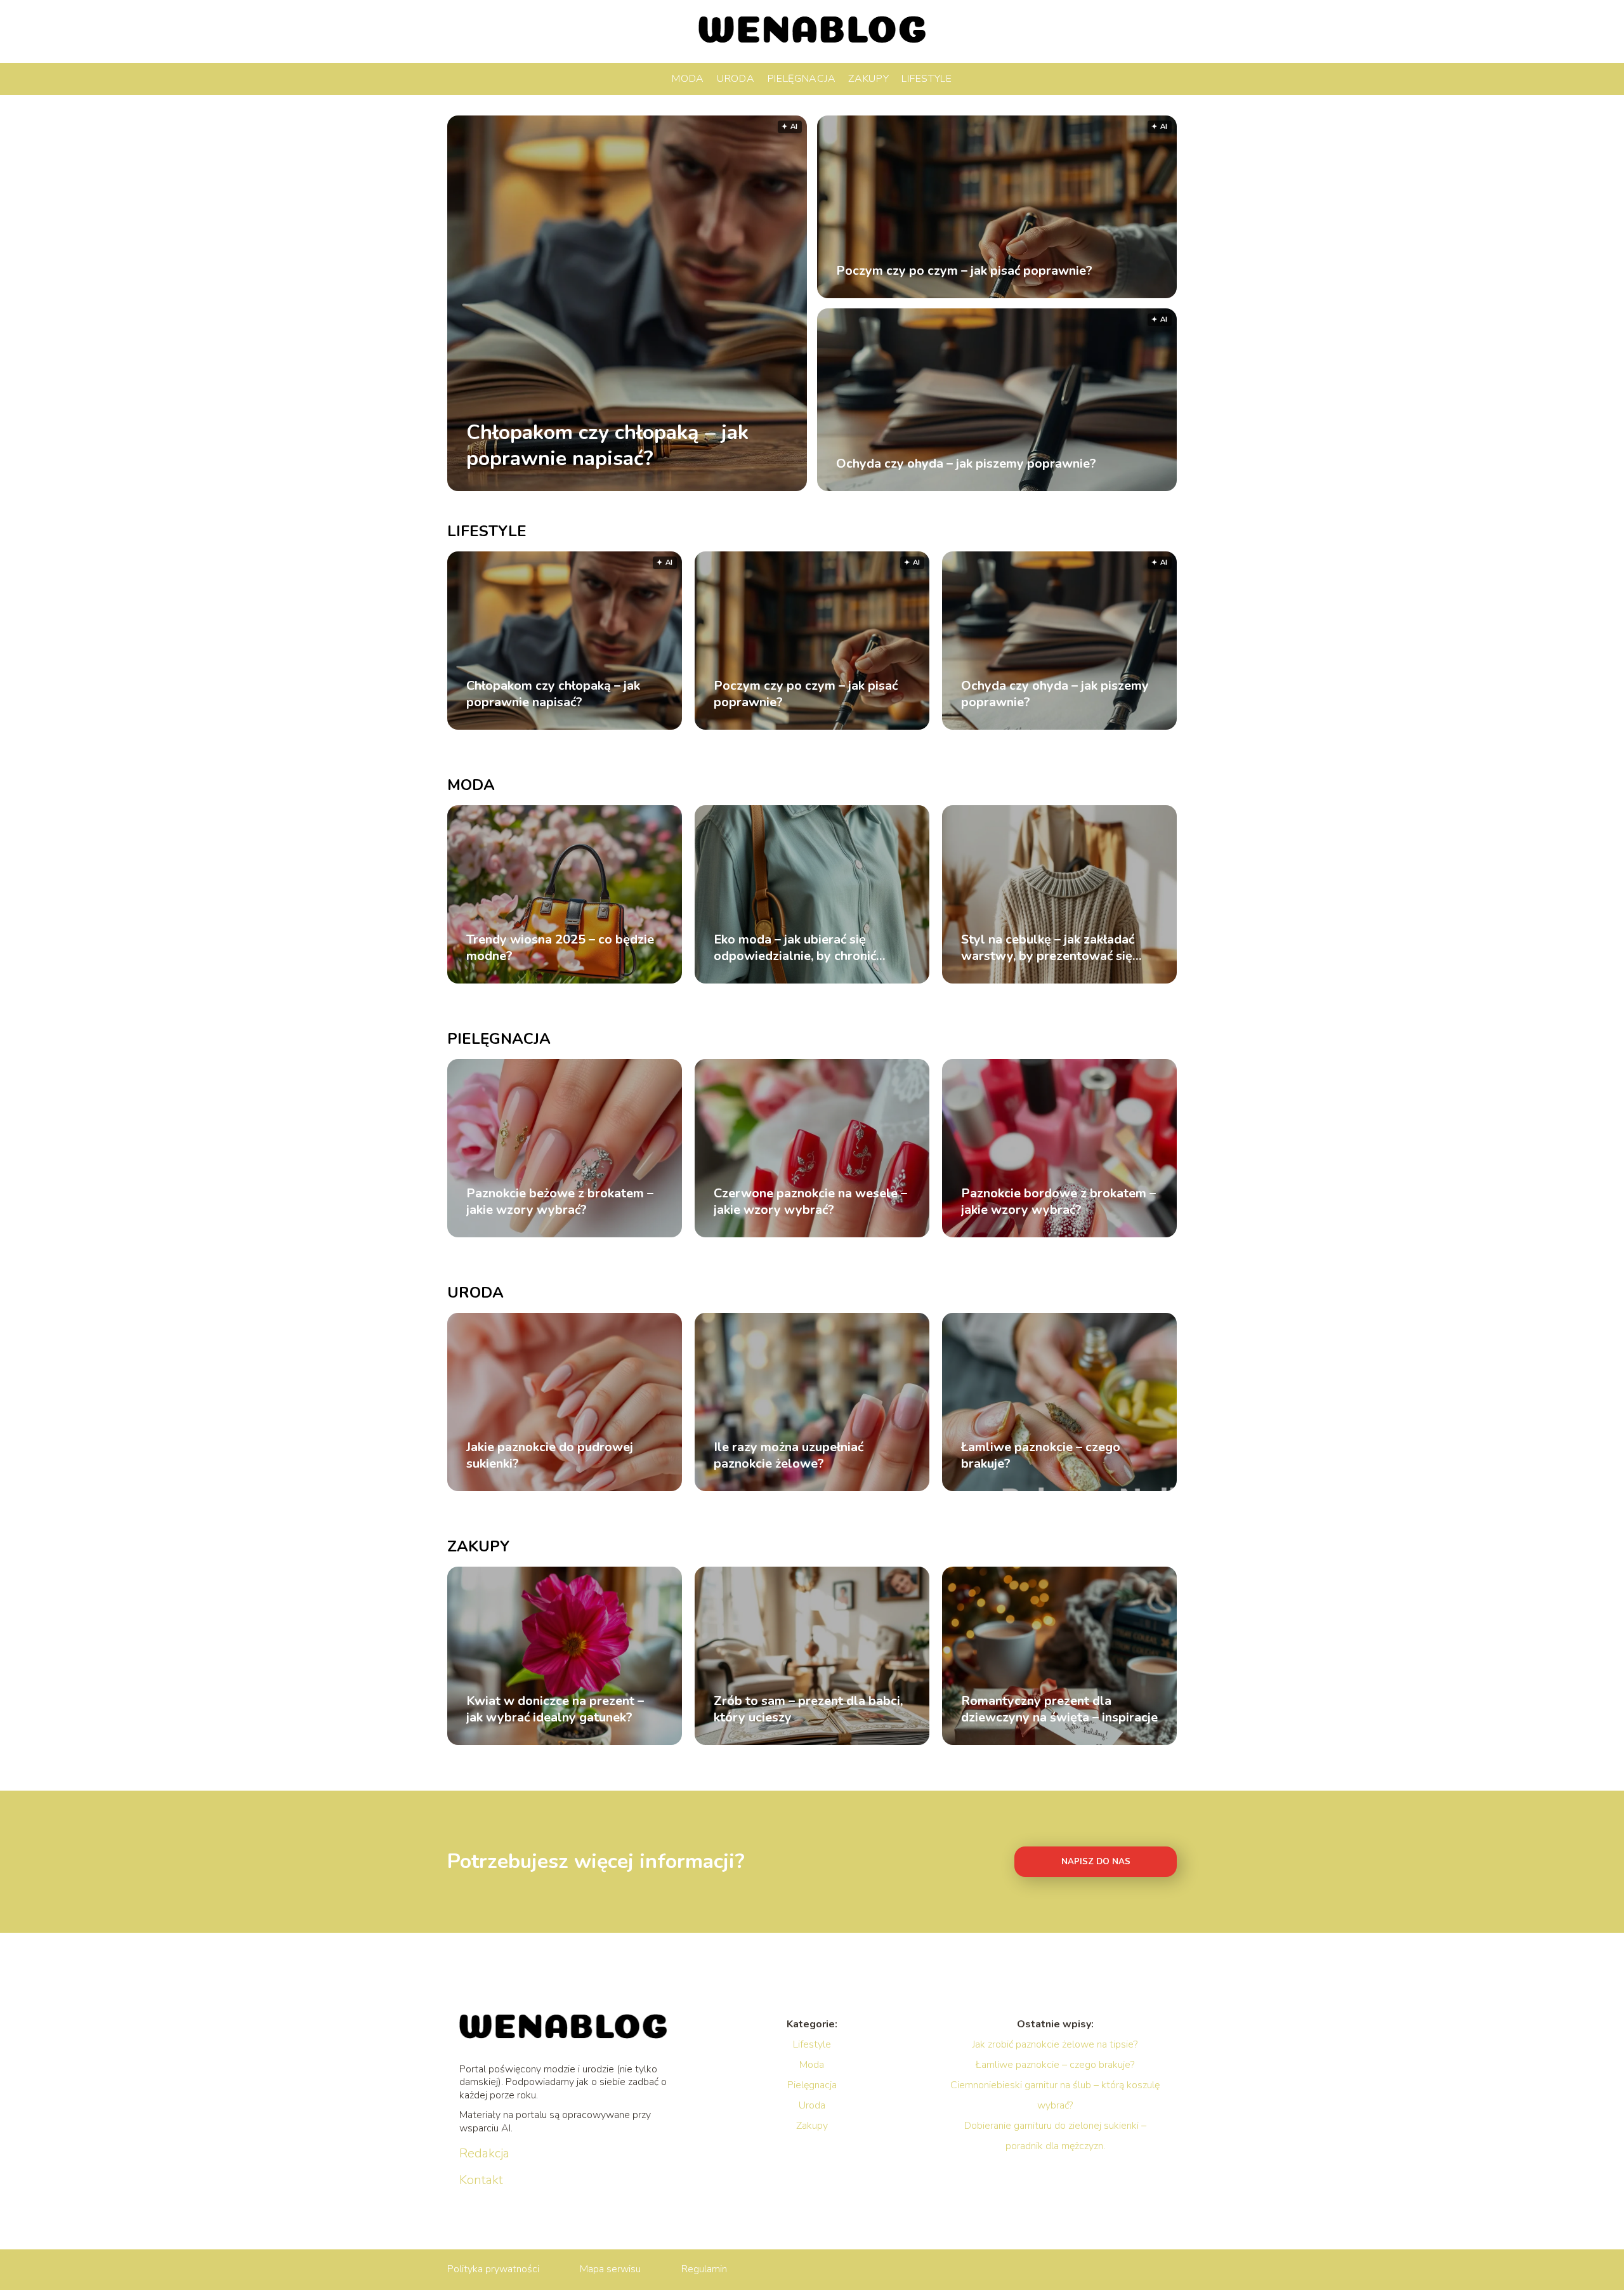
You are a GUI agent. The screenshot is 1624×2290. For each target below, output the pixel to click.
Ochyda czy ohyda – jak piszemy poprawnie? (966, 464)
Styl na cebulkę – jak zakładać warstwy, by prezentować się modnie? (1048, 948)
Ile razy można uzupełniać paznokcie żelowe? (789, 1456)
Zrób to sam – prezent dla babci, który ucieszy (808, 1709)
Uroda (736, 79)
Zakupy (868, 79)
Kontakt (481, 2180)
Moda (688, 79)
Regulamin (704, 2269)
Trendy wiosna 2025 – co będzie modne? (560, 948)
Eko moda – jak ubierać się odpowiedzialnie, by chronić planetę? (795, 948)
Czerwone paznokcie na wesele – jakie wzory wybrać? (810, 1202)
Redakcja (484, 2154)
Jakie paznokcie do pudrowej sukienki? (550, 1456)
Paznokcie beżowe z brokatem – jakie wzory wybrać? (560, 1202)
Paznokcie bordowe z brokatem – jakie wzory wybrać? (1058, 1202)
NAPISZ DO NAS (1096, 1862)
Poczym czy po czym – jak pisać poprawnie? (964, 271)
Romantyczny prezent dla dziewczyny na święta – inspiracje (1059, 1709)
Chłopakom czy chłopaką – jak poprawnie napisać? (607, 445)
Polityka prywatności (493, 2269)
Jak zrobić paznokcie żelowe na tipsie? (1055, 2044)
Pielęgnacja (802, 79)
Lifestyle (927, 79)
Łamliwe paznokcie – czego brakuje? (1041, 1456)
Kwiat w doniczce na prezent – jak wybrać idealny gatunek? (555, 1709)
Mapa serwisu (610, 2269)
